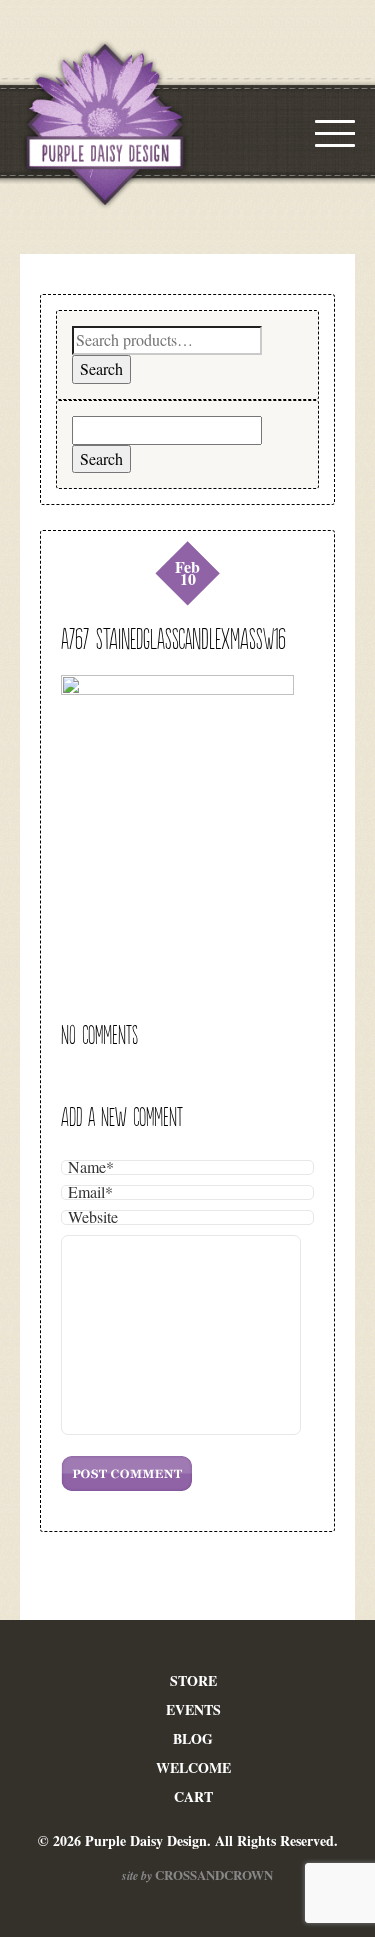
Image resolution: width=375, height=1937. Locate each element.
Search (101, 368)
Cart (193, 1796)
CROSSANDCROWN (212, 1874)
